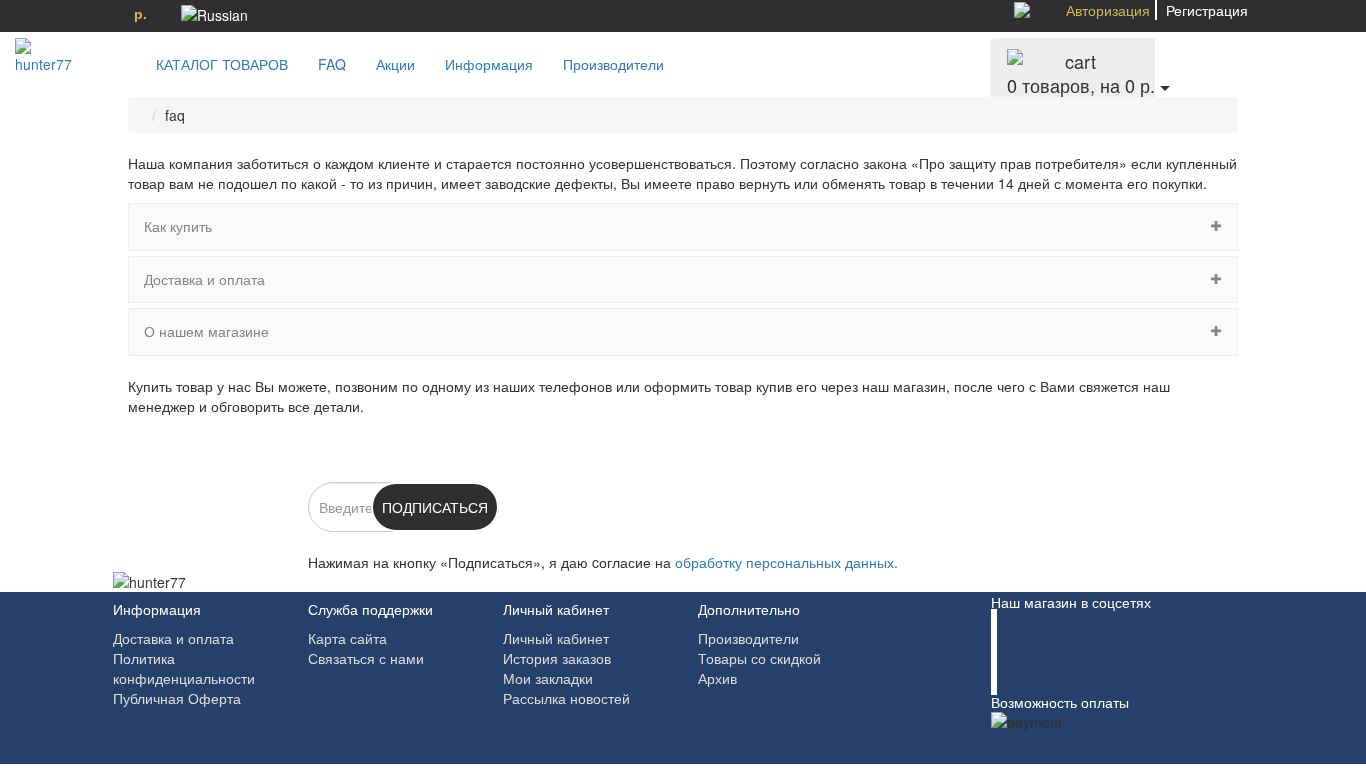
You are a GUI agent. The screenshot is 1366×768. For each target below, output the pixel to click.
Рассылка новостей (566, 698)
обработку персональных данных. (786, 562)
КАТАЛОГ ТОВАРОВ (216, 64)
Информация (489, 64)
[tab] (683, 226)
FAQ (332, 64)
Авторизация (1108, 10)
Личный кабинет (556, 638)
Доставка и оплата (173, 638)
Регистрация (1207, 10)
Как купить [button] (178, 226)
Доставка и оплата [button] (204, 279)
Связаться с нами (366, 658)
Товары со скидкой (759, 658)
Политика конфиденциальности (184, 668)
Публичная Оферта (177, 698)
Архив (717, 678)
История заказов (557, 658)
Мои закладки (548, 678)
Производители (613, 64)
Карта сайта (347, 638)
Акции (395, 64)
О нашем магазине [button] (206, 331)
